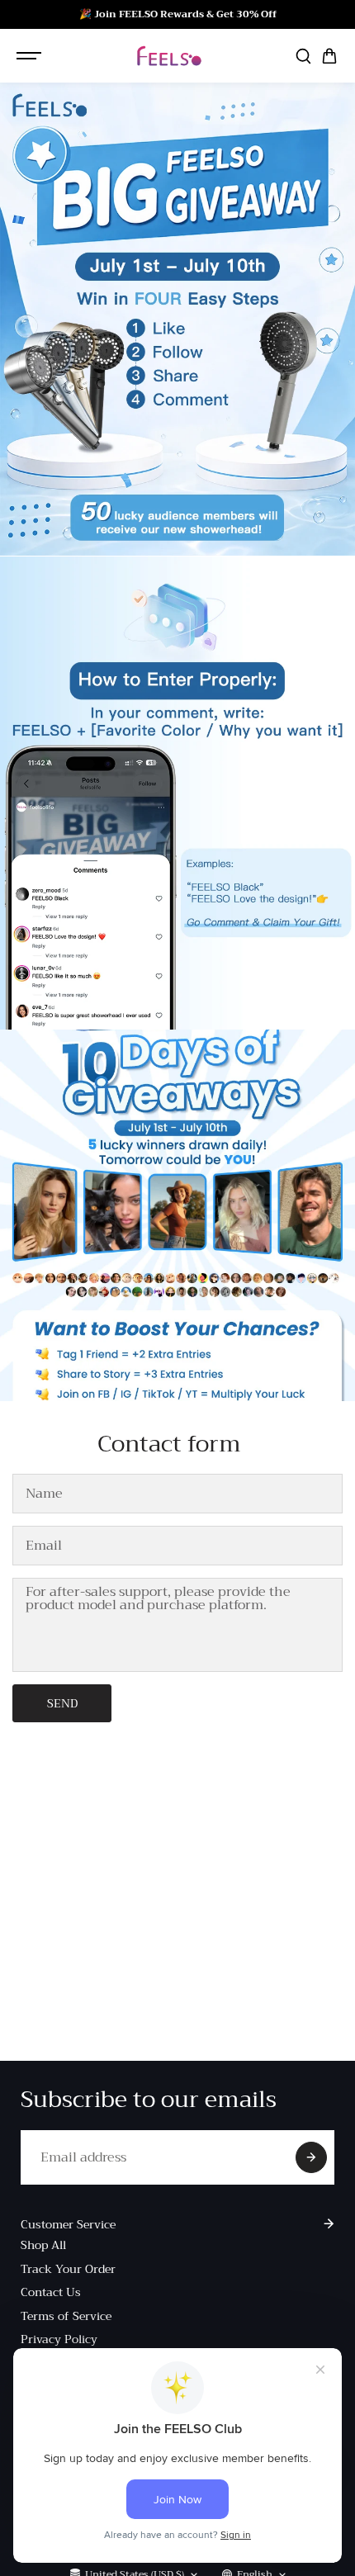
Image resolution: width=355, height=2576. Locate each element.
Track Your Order (68, 2269)
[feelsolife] (169, 56)
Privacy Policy (59, 2339)
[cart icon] (329, 56)
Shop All (43, 2245)
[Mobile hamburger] (31, 56)
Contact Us (51, 2292)
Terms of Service (66, 2316)
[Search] (303, 56)
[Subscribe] (311, 2157)
